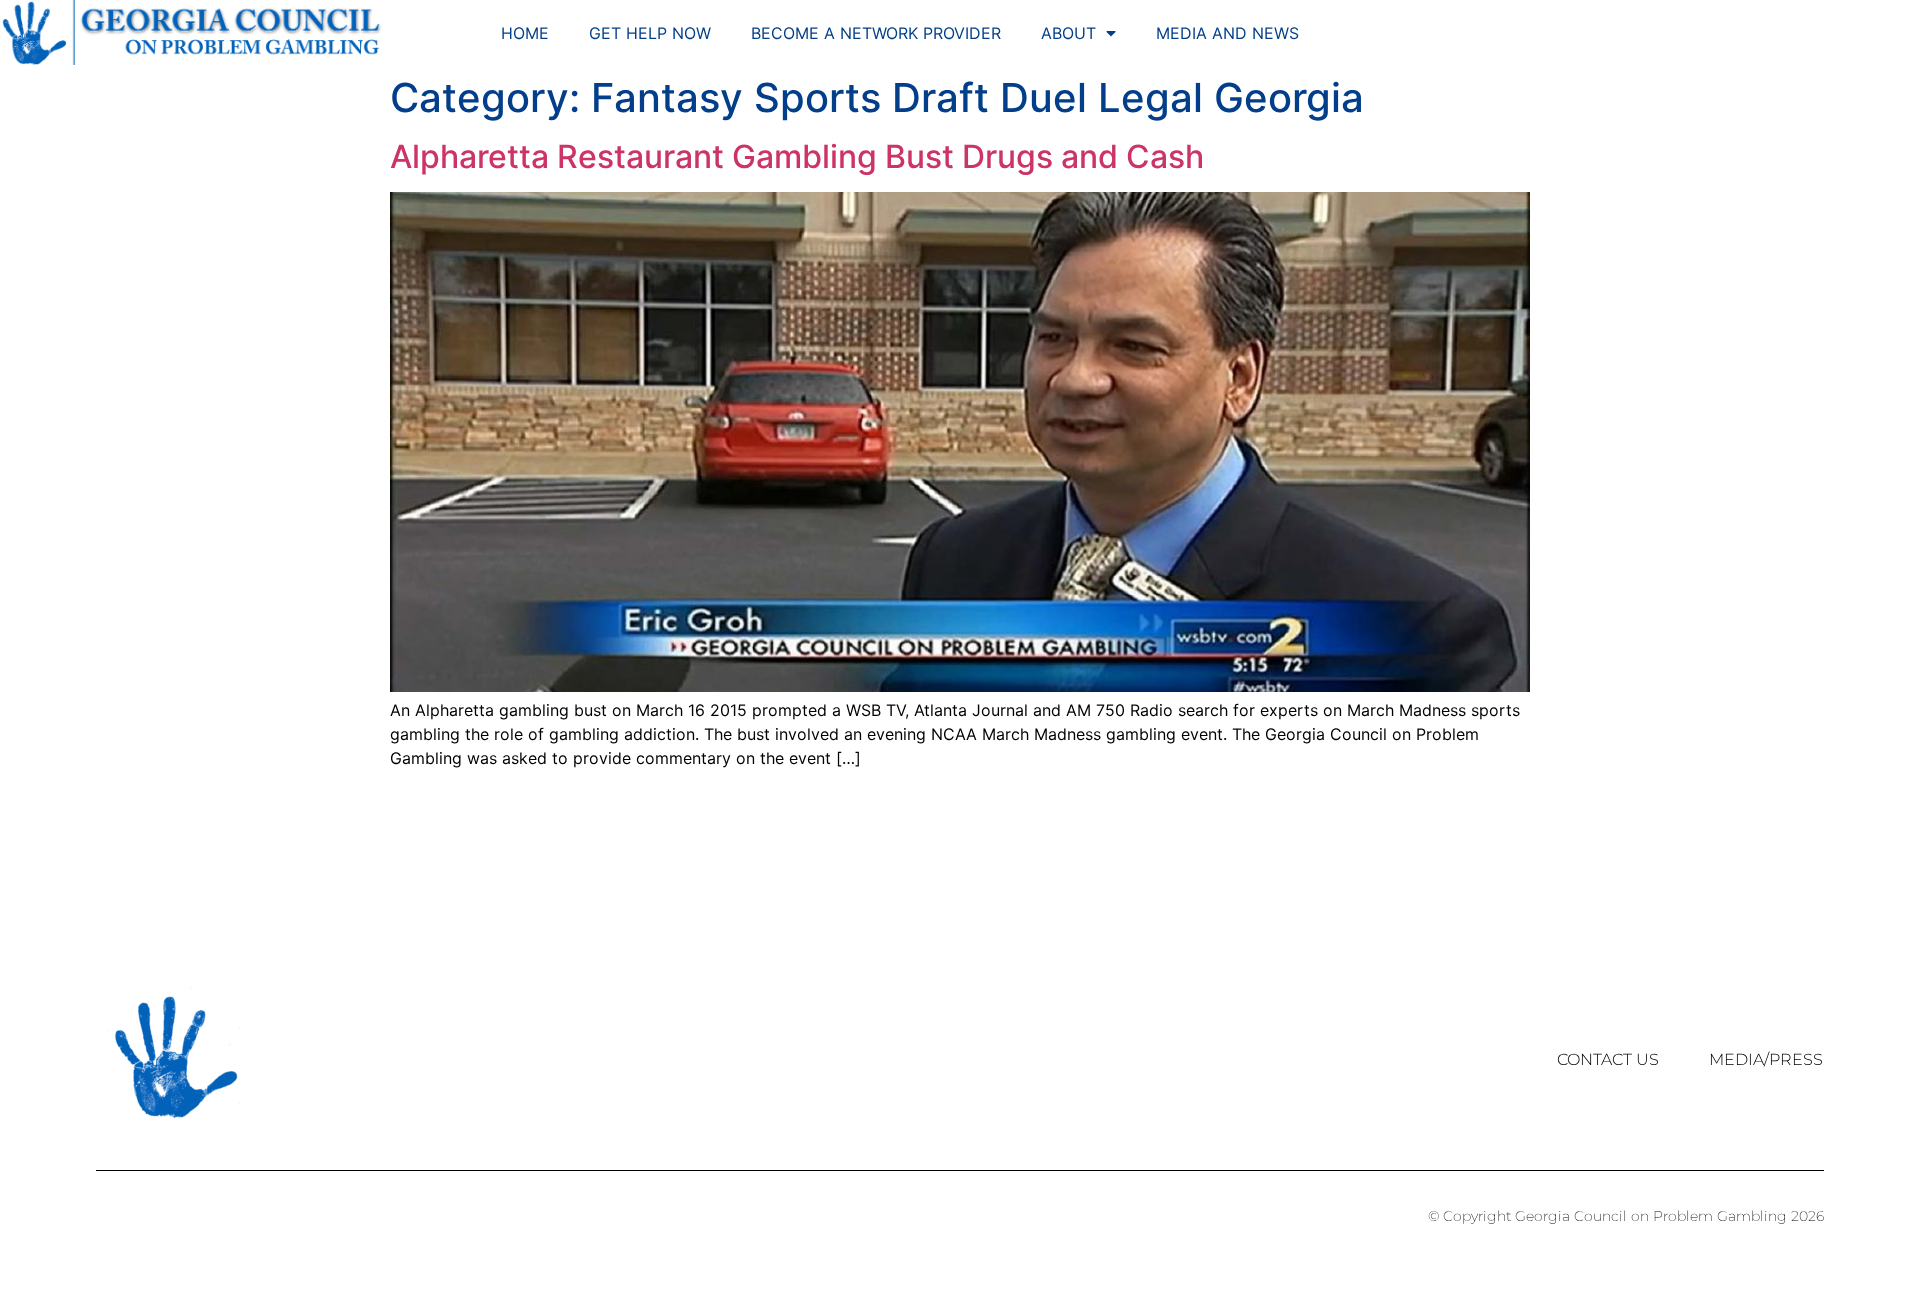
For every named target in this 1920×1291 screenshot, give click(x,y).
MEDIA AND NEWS (1227, 33)
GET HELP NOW (650, 33)
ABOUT (1068, 33)
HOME (525, 33)
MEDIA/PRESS (1766, 1059)
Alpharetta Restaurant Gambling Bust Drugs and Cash (797, 156)
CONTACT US (1608, 1059)
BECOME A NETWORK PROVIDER (876, 33)
